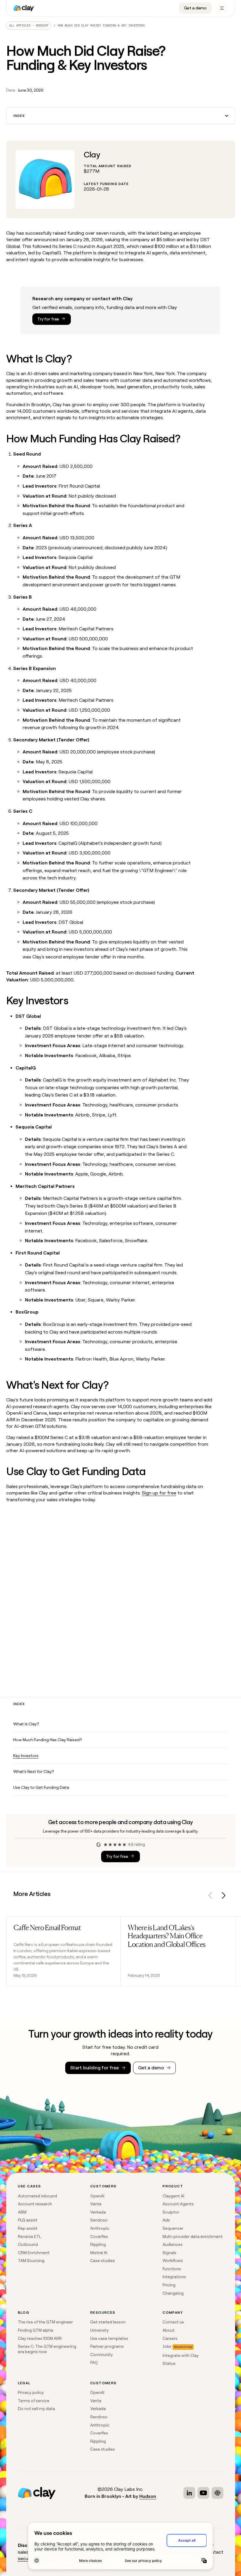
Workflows (173, 2261)
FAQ (94, 2362)
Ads (166, 2220)
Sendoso (99, 2220)
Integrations (174, 2277)
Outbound (28, 2244)
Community (102, 2355)
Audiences (173, 2244)
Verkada (98, 2212)
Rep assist (28, 2228)
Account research (35, 2204)
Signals (169, 2253)
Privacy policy (31, 2392)
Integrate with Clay (181, 2355)
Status (169, 2363)
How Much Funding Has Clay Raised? (47, 1740)
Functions (172, 2269)
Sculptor (171, 2212)
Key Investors (26, 1756)
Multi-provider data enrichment (193, 2236)
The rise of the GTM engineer (45, 2322)
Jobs (167, 2346)
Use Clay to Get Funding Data (41, 1787)
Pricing (169, 2285)
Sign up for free (159, 1493)
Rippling (98, 2244)
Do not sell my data (36, 2409)
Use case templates (109, 2338)
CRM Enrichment (34, 2253)
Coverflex (99, 2236)
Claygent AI (173, 2196)
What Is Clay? (26, 1724)
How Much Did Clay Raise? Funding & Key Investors (101, 25)
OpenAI (97, 2196)
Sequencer (173, 2228)
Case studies (103, 2261)
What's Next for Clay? (34, 1771)
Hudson (148, 2496)
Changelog (173, 2293)
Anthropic (100, 2228)
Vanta (96, 2204)
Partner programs (107, 2346)
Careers (170, 2338)
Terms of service (34, 2401)
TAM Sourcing (31, 2261)
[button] (121, 116)
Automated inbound (37, 2196)
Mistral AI (99, 2253)
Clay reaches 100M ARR (40, 2338)
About (169, 2330)
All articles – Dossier (29, 25)
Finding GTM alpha (36, 2330)
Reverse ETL (30, 2236)
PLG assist (28, 2220)
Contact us (173, 2322)
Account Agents (178, 2204)
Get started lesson (108, 2322)
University (99, 2330)
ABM (22, 2212)
